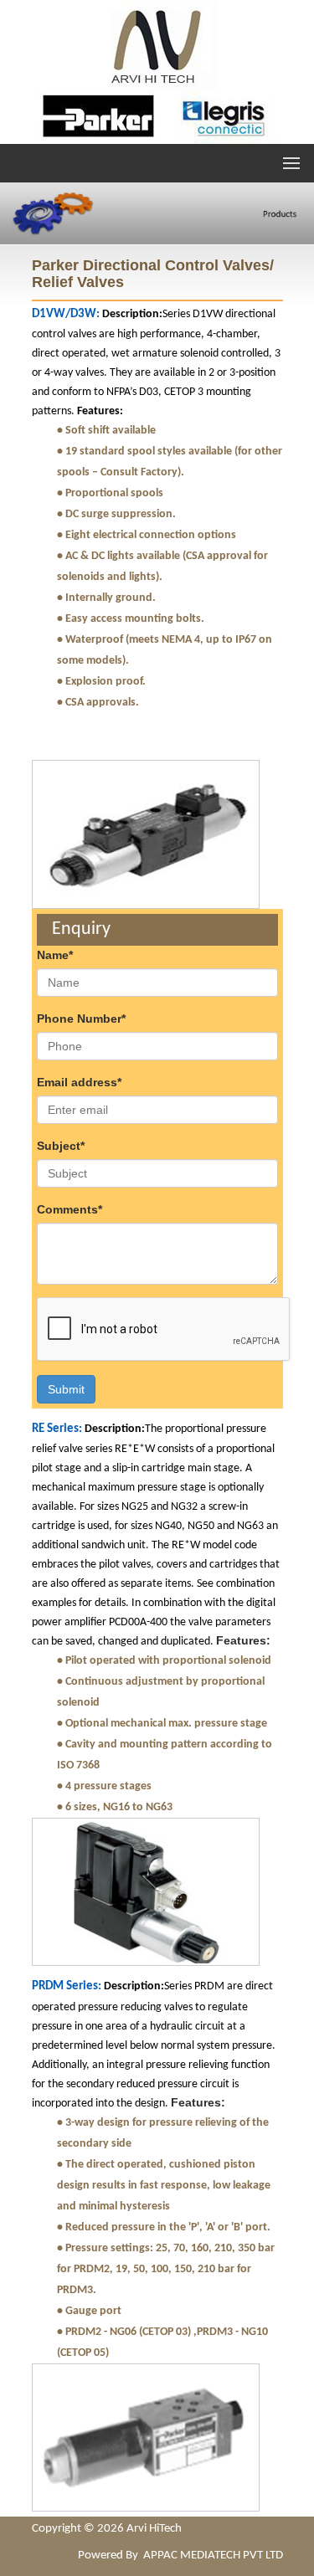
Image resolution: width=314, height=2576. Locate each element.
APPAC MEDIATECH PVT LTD (213, 2555)
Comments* (69, 1209)
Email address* (79, 1082)
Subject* (61, 1146)
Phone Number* (81, 1019)
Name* (55, 955)
